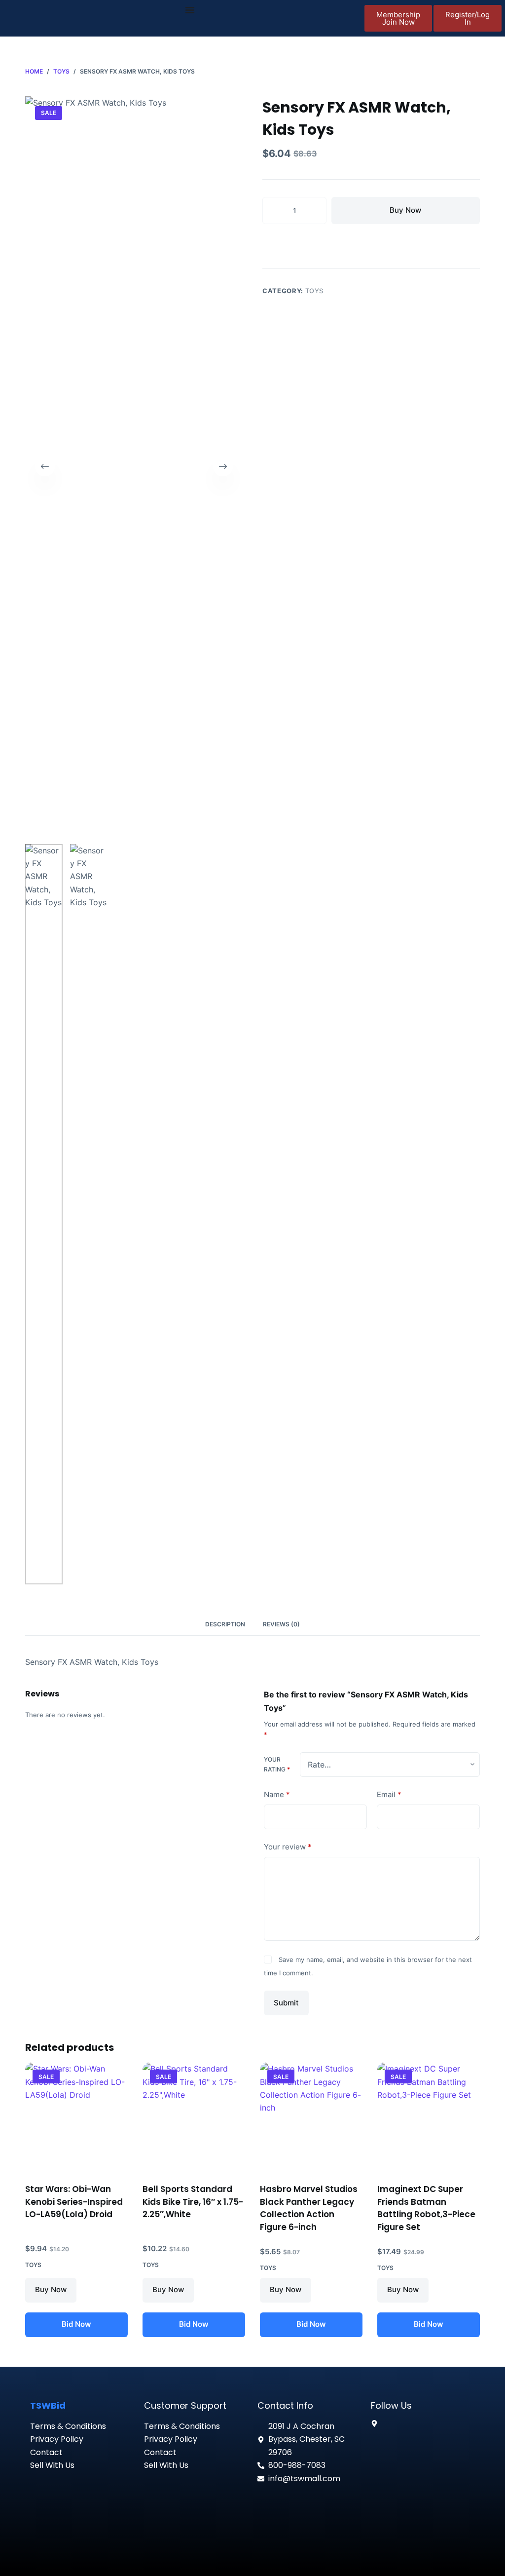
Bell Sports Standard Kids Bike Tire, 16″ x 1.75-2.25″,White (193, 2202)
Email (389, 1794)
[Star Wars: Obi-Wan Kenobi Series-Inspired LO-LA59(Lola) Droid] (76, 2116)
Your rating (277, 1764)
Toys (315, 291)
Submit (286, 2003)
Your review (288, 1847)
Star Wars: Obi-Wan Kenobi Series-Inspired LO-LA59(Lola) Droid (74, 2202)
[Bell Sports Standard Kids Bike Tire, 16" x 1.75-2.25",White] (194, 2116)
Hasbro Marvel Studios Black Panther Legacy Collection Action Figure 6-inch (309, 2208)
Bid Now (76, 2324)
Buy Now (405, 210)
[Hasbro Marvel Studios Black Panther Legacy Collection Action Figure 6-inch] (311, 2116)
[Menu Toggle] (190, 10)
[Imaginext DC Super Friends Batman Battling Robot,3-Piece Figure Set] (429, 2116)
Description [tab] (225, 1624)
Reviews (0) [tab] (281, 1624)
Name (277, 1794)
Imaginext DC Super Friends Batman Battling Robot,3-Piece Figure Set (426, 2208)
